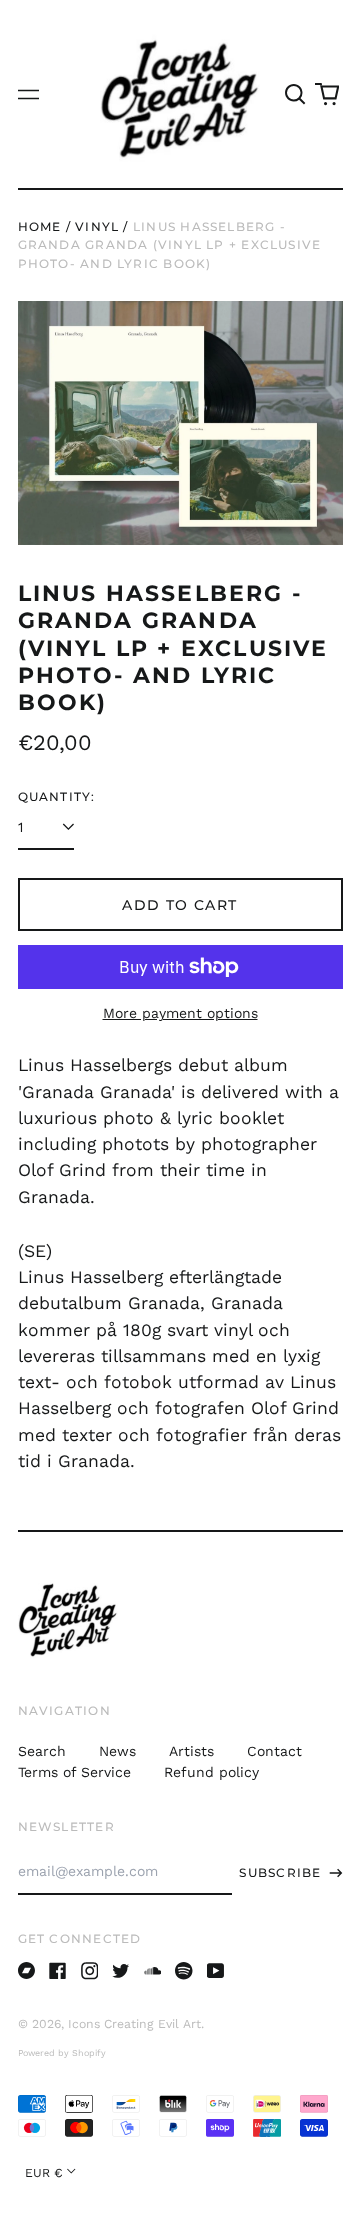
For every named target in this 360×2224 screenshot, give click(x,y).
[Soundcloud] (153, 1971)
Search (42, 1751)
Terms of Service (74, 1772)
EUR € (44, 2173)
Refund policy (211, 1772)
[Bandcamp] (27, 1971)
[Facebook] (58, 1971)
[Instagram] (90, 1971)
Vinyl (97, 226)
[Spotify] (184, 1971)
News (117, 1751)
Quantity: (57, 796)
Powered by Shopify (62, 2053)
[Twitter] (121, 1971)
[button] (296, 94)
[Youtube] (216, 1971)
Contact (274, 1751)
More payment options (180, 1013)
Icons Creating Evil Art (134, 2024)
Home (40, 226)
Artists (191, 1751)
